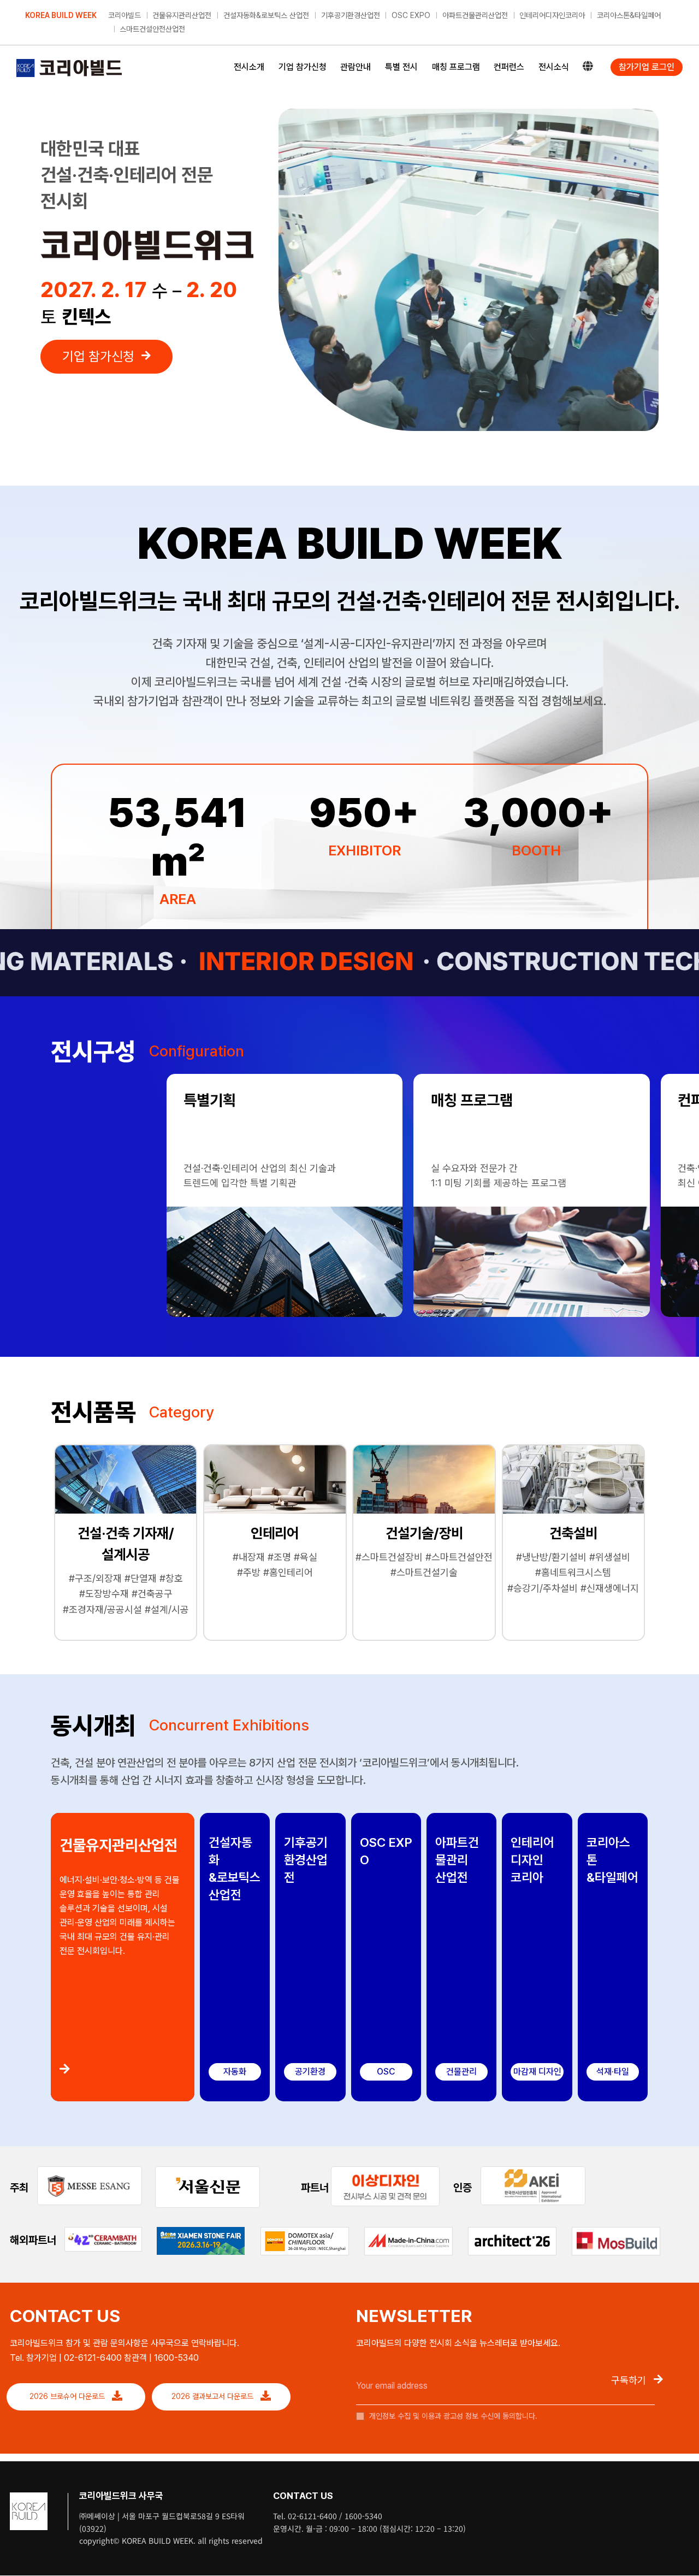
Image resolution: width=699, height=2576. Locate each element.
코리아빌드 (125, 15)
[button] (61, 1091)
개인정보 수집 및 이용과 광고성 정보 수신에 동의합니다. (452, 2416)
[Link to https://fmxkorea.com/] (121, 2069)
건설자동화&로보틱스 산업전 (266, 15)
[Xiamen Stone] (201, 2231)
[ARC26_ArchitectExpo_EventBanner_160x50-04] (512, 2232)
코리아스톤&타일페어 (629, 15)
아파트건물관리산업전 (475, 15)
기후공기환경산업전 (351, 15)
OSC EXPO (411, 15)
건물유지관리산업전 (182, 15)
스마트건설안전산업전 (152, 29)
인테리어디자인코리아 (552, 15)
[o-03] (385, 2171)
